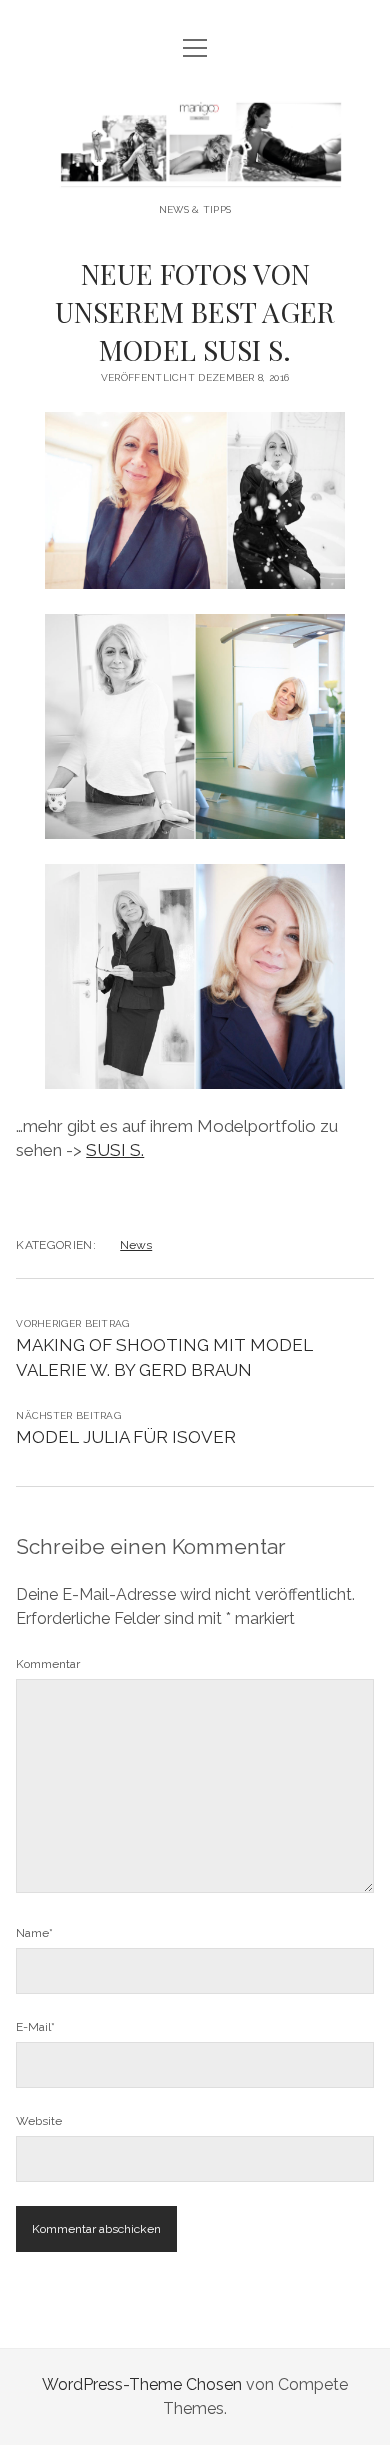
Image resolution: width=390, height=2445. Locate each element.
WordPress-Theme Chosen (142, 2384)
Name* (34, 1933)
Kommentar (48, 1664)
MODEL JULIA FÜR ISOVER (126, 1437)
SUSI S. (115, 1150)
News (136, 1245)
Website (39, 2121)
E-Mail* (35, 2027)
